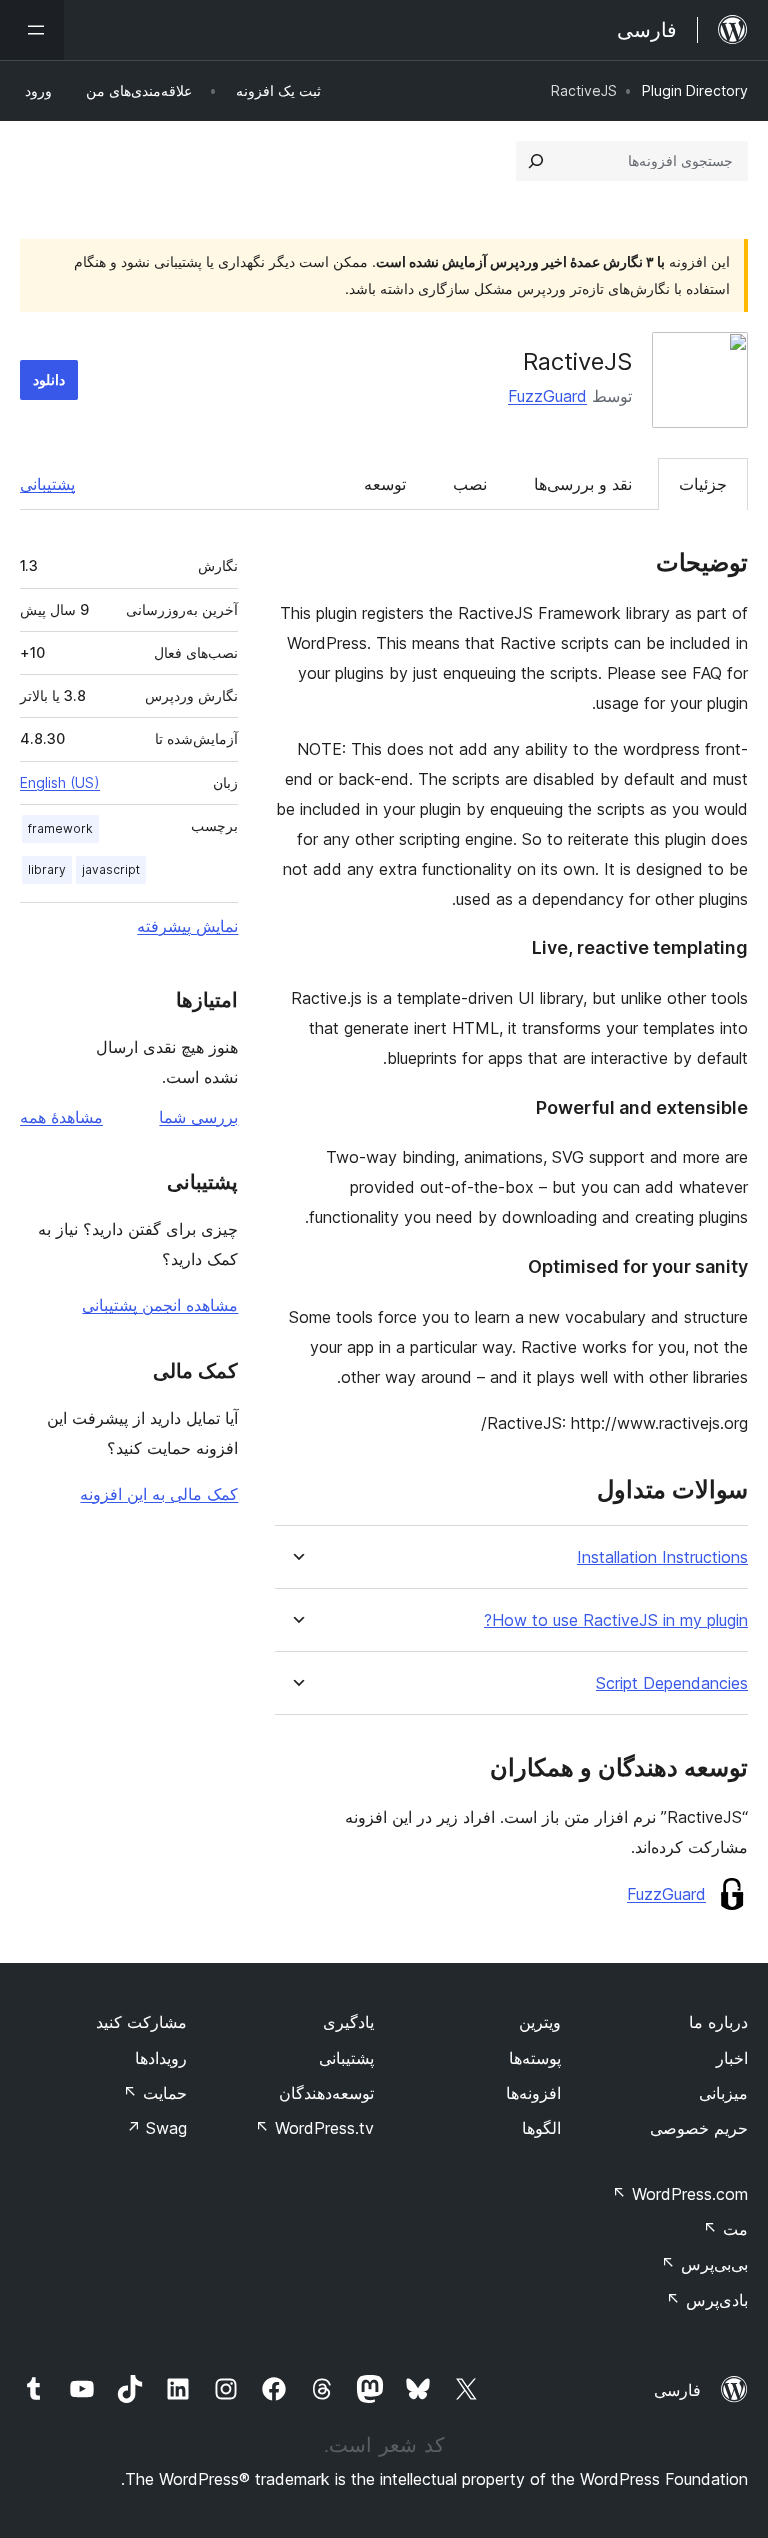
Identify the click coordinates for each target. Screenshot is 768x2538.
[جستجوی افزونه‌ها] (536, 161)
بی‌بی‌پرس (704, 2264)
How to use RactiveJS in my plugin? (616, 1620)
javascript (111, 869)
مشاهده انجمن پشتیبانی (160, 1305)
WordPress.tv (314, 2128)
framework (60, 828)
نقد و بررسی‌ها (583, 484)
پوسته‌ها (535, 2058)
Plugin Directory (695, 90)
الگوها (541, 2128)
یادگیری (348, 2022)
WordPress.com (680, 2194)
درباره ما (718, 2022)
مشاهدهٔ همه (61, 1117)
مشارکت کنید (141, 2022)
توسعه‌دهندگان (326, 2093)
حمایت (155, 2093)
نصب (470, 484)
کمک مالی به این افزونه (159, 1494)
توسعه (385, 484)
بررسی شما (198, 1117)
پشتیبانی (47, 484)
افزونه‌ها (533, 2093)
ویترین (540, 2022)
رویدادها (161, 2058)
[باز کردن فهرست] (32, 30)
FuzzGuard (547, 396)
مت (725, 2229)
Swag (156, 2128)
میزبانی (723, 2093)
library (47, 869)
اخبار (732, 2058)
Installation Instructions (662, 1557)
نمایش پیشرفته (187, 926)
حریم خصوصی (699, 2128)
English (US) (60, 782)
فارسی (677, 2390)
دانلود (49, 379)
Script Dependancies (672, 1683)
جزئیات (703, 484)
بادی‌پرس (707, 2300)
